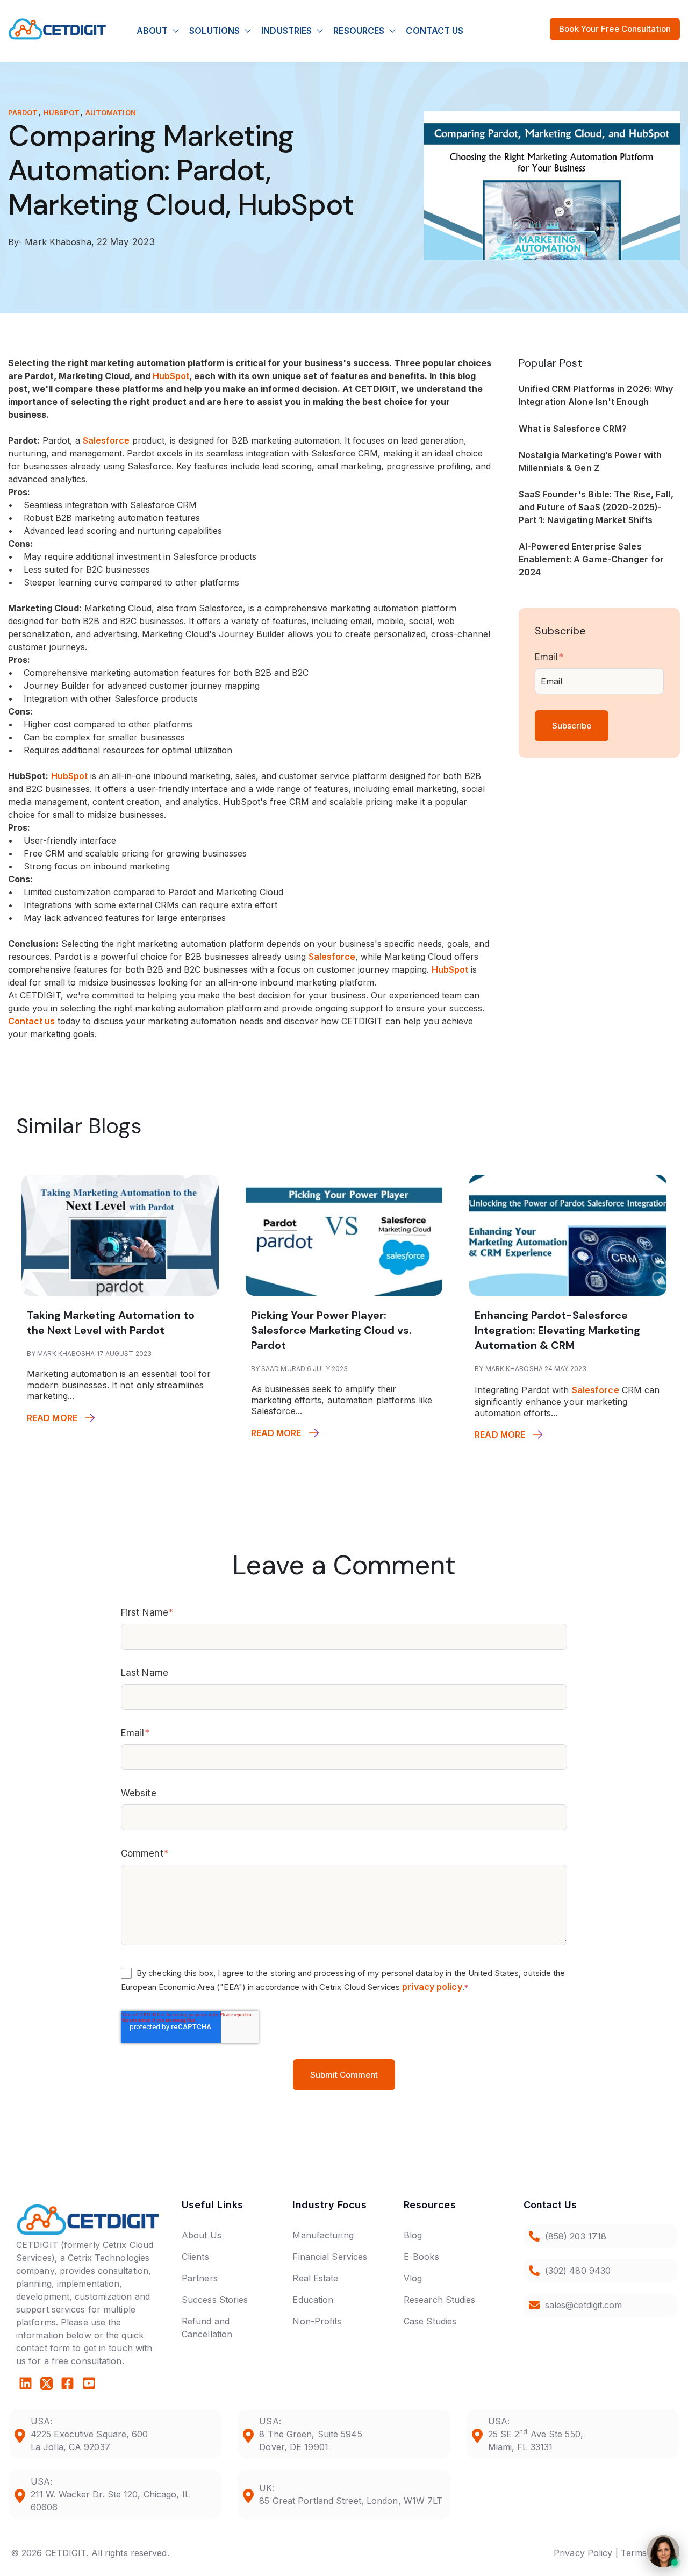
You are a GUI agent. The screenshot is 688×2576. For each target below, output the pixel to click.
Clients (195, 2257)
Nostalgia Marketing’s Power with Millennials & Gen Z (590, 461)
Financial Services (330, 2257)
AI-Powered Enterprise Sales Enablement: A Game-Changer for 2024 (591, 559)
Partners (200, 2278)
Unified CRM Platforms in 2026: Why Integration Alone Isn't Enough (596, 395)
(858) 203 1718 (576, 2236)
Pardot (23, 112)
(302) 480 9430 (578, 2271)
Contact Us (435, 31)
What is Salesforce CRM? (573, 429)
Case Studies (430, 2321)
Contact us (31, 1021)
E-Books (421, 2257)
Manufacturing (323, 2235)
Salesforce (106, 440)
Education (313, 2300)
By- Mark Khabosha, (52, 242)
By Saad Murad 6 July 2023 (300, 1369)
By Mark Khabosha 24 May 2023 (531, 1369)
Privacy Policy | (586, 2553)
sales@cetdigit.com (584, 2305)
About (152, 31)
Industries (286, 31)
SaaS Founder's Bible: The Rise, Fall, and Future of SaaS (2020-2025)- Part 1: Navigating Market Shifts (596, 507)
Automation (111, 112)
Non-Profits (317, 2321)
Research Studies (440, 2300)
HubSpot (171, 376)
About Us (202, 2235)
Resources (359, 31)
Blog (413, 2235)
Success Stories (215, 2300)
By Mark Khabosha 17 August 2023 (89, 1354)
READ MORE (52, 1418)
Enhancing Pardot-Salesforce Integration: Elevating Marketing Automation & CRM (557, 1330)
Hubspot (62, 112)
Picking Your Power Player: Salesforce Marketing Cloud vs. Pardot (331, 1330)
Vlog (413, 2278)
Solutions (214, 31)
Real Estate (315, 2278)
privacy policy (432, 1987)
